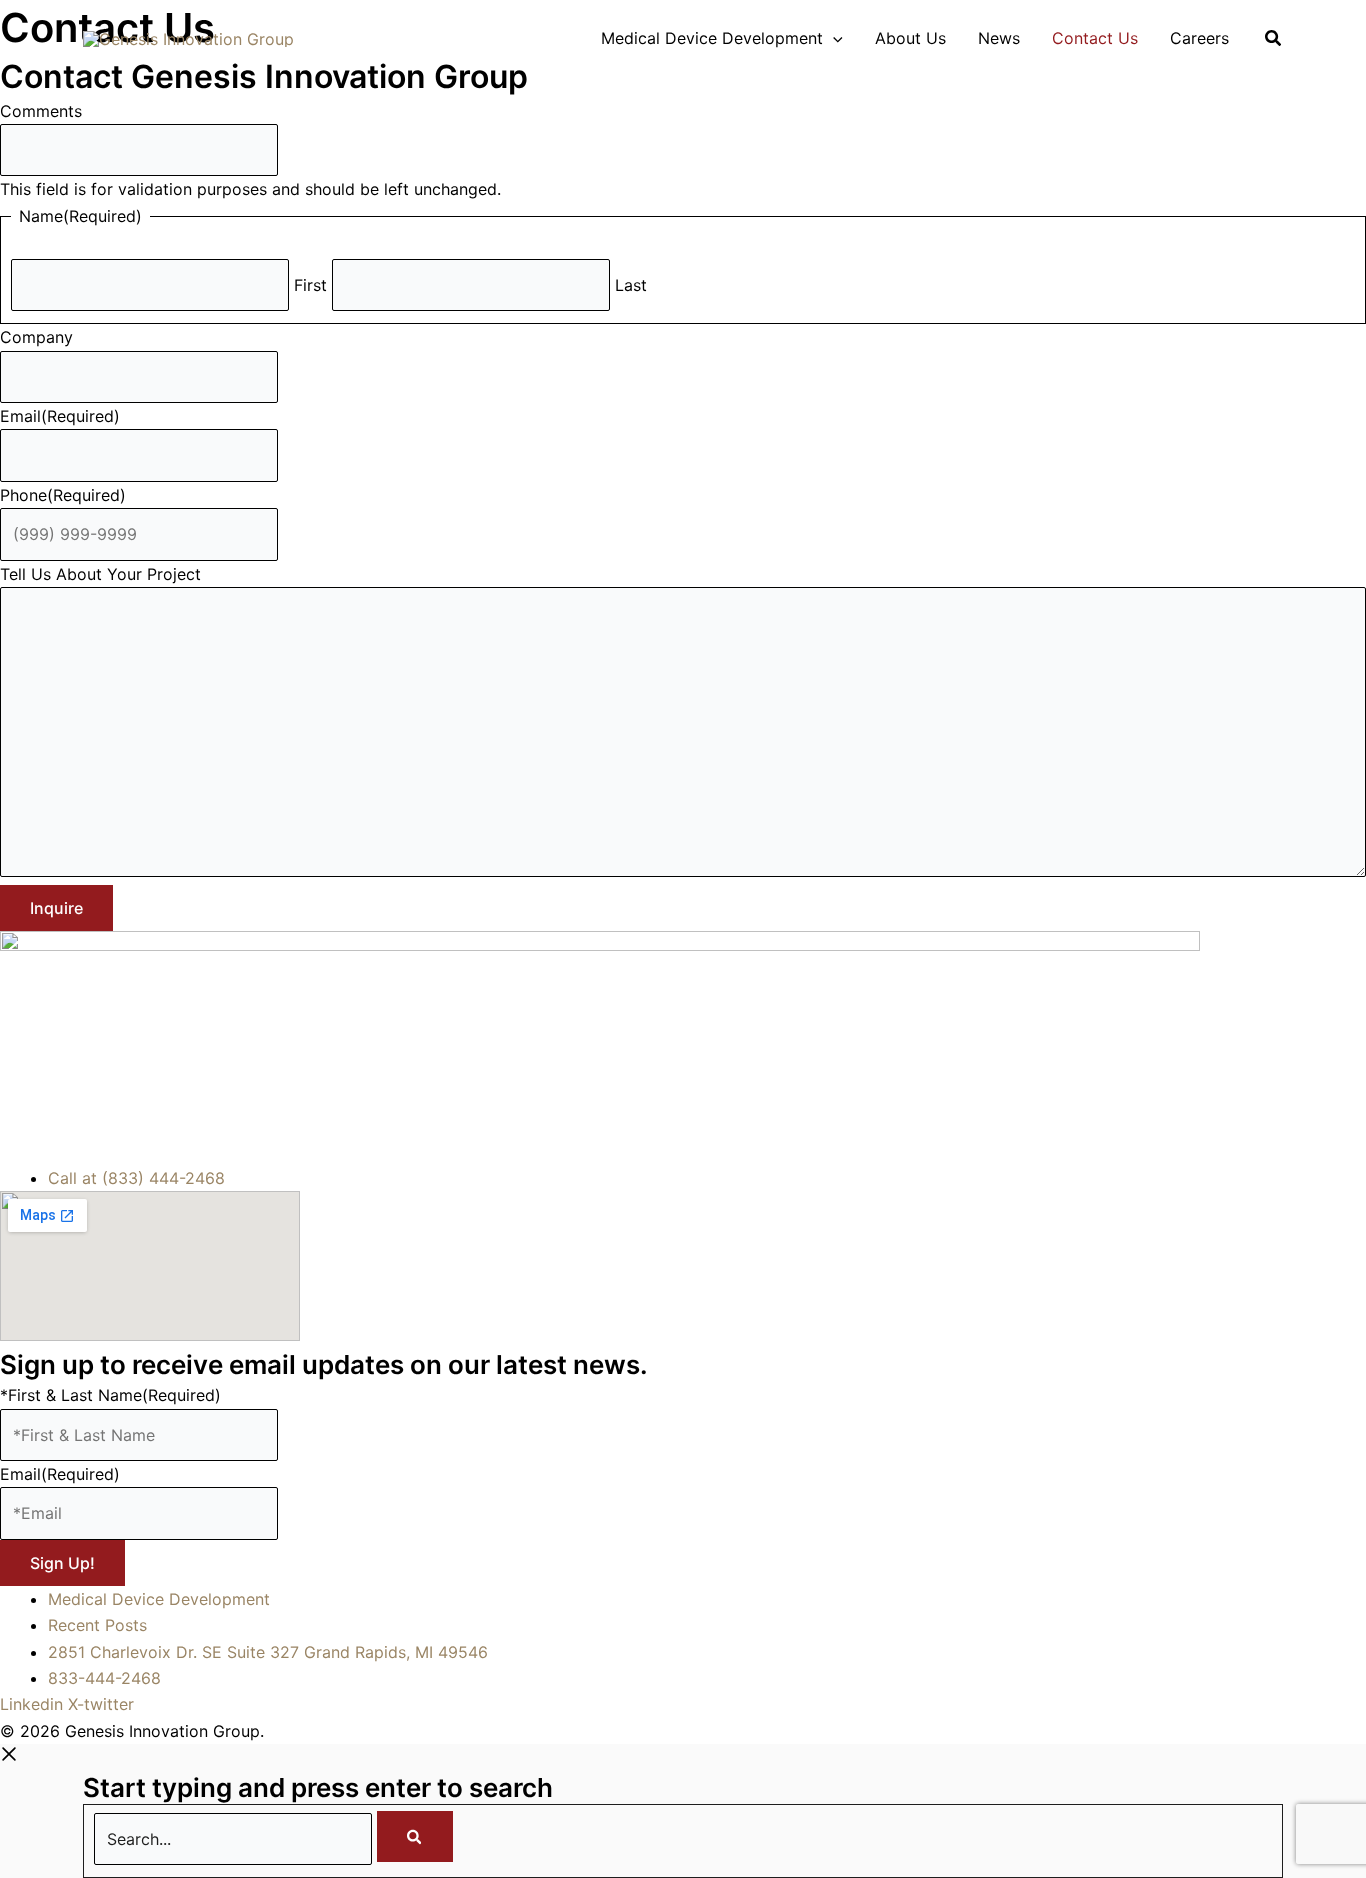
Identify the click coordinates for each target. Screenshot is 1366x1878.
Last (631, 285)
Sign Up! (62, 1563)
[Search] (415, 1836)
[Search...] (235, 1839)
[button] (833, 38)
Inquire (56, 908)
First (310, 285)
